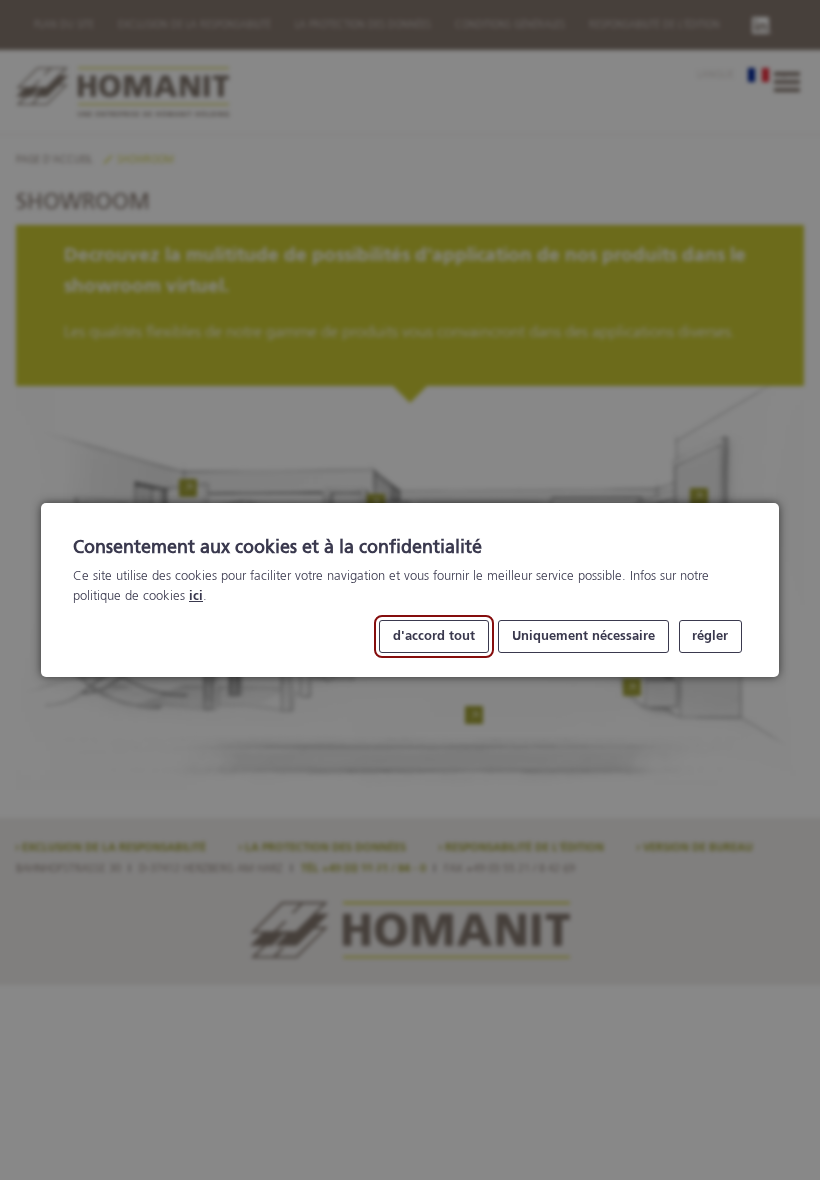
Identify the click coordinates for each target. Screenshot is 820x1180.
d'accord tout (434, 636)
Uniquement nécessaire (583, 636)
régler (710, 636)
